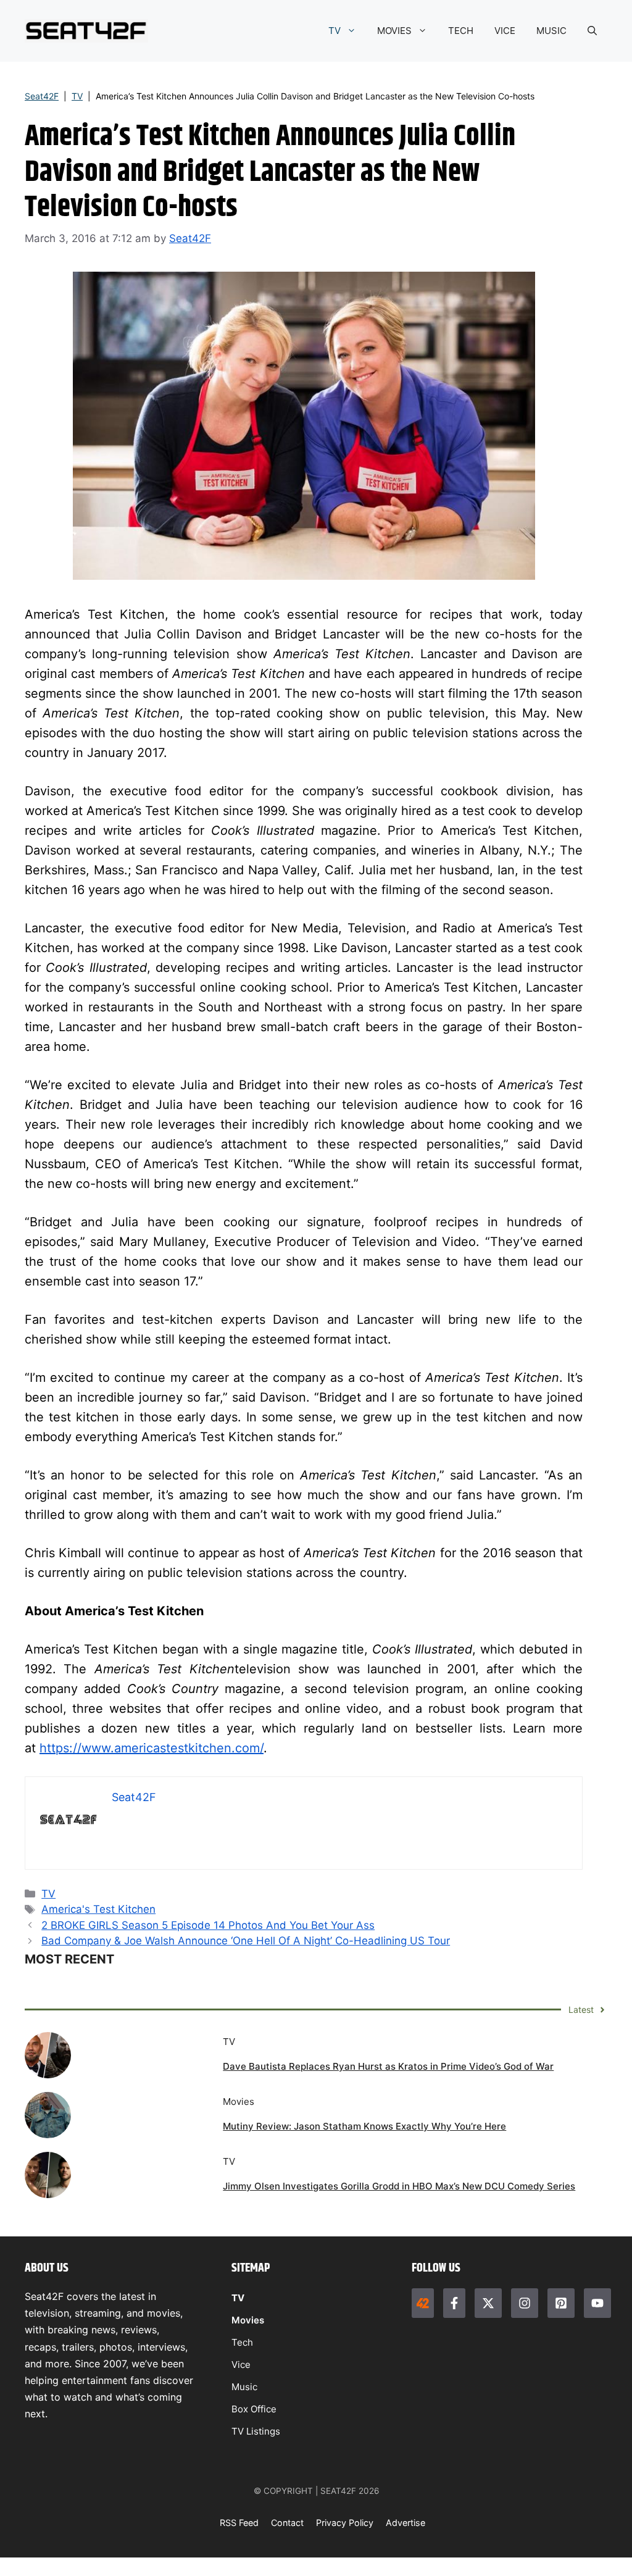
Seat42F (42, 96)
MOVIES (394, 31)
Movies (248, 2320)
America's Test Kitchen (98, 1909)
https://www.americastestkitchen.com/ (152, 1748)
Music (244, 2387)
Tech (242, 2342)
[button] (592, 31)
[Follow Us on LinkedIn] (561, 2303)
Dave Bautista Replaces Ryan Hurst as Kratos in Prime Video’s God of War (388, 2066)
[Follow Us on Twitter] (488, 2303)
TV (335, 31)
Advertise (405, 2523)
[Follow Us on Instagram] (525, 2303)
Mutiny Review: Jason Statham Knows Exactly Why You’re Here (364, 2126)
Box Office (254, 2409)
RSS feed (239, 2523)
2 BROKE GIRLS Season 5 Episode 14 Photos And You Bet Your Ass (208, 1925)
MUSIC (551, 31)
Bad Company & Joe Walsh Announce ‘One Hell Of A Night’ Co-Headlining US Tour (246, 1941)
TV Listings (256, 2431)
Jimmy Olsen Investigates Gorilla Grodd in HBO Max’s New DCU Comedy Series (399, 2186)
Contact (287, 2523)
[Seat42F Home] (423, 2303)
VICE (505, 31)
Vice (241, 2365)
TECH (461, 31)
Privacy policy (345, 2523)
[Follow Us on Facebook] (454, 2303)
